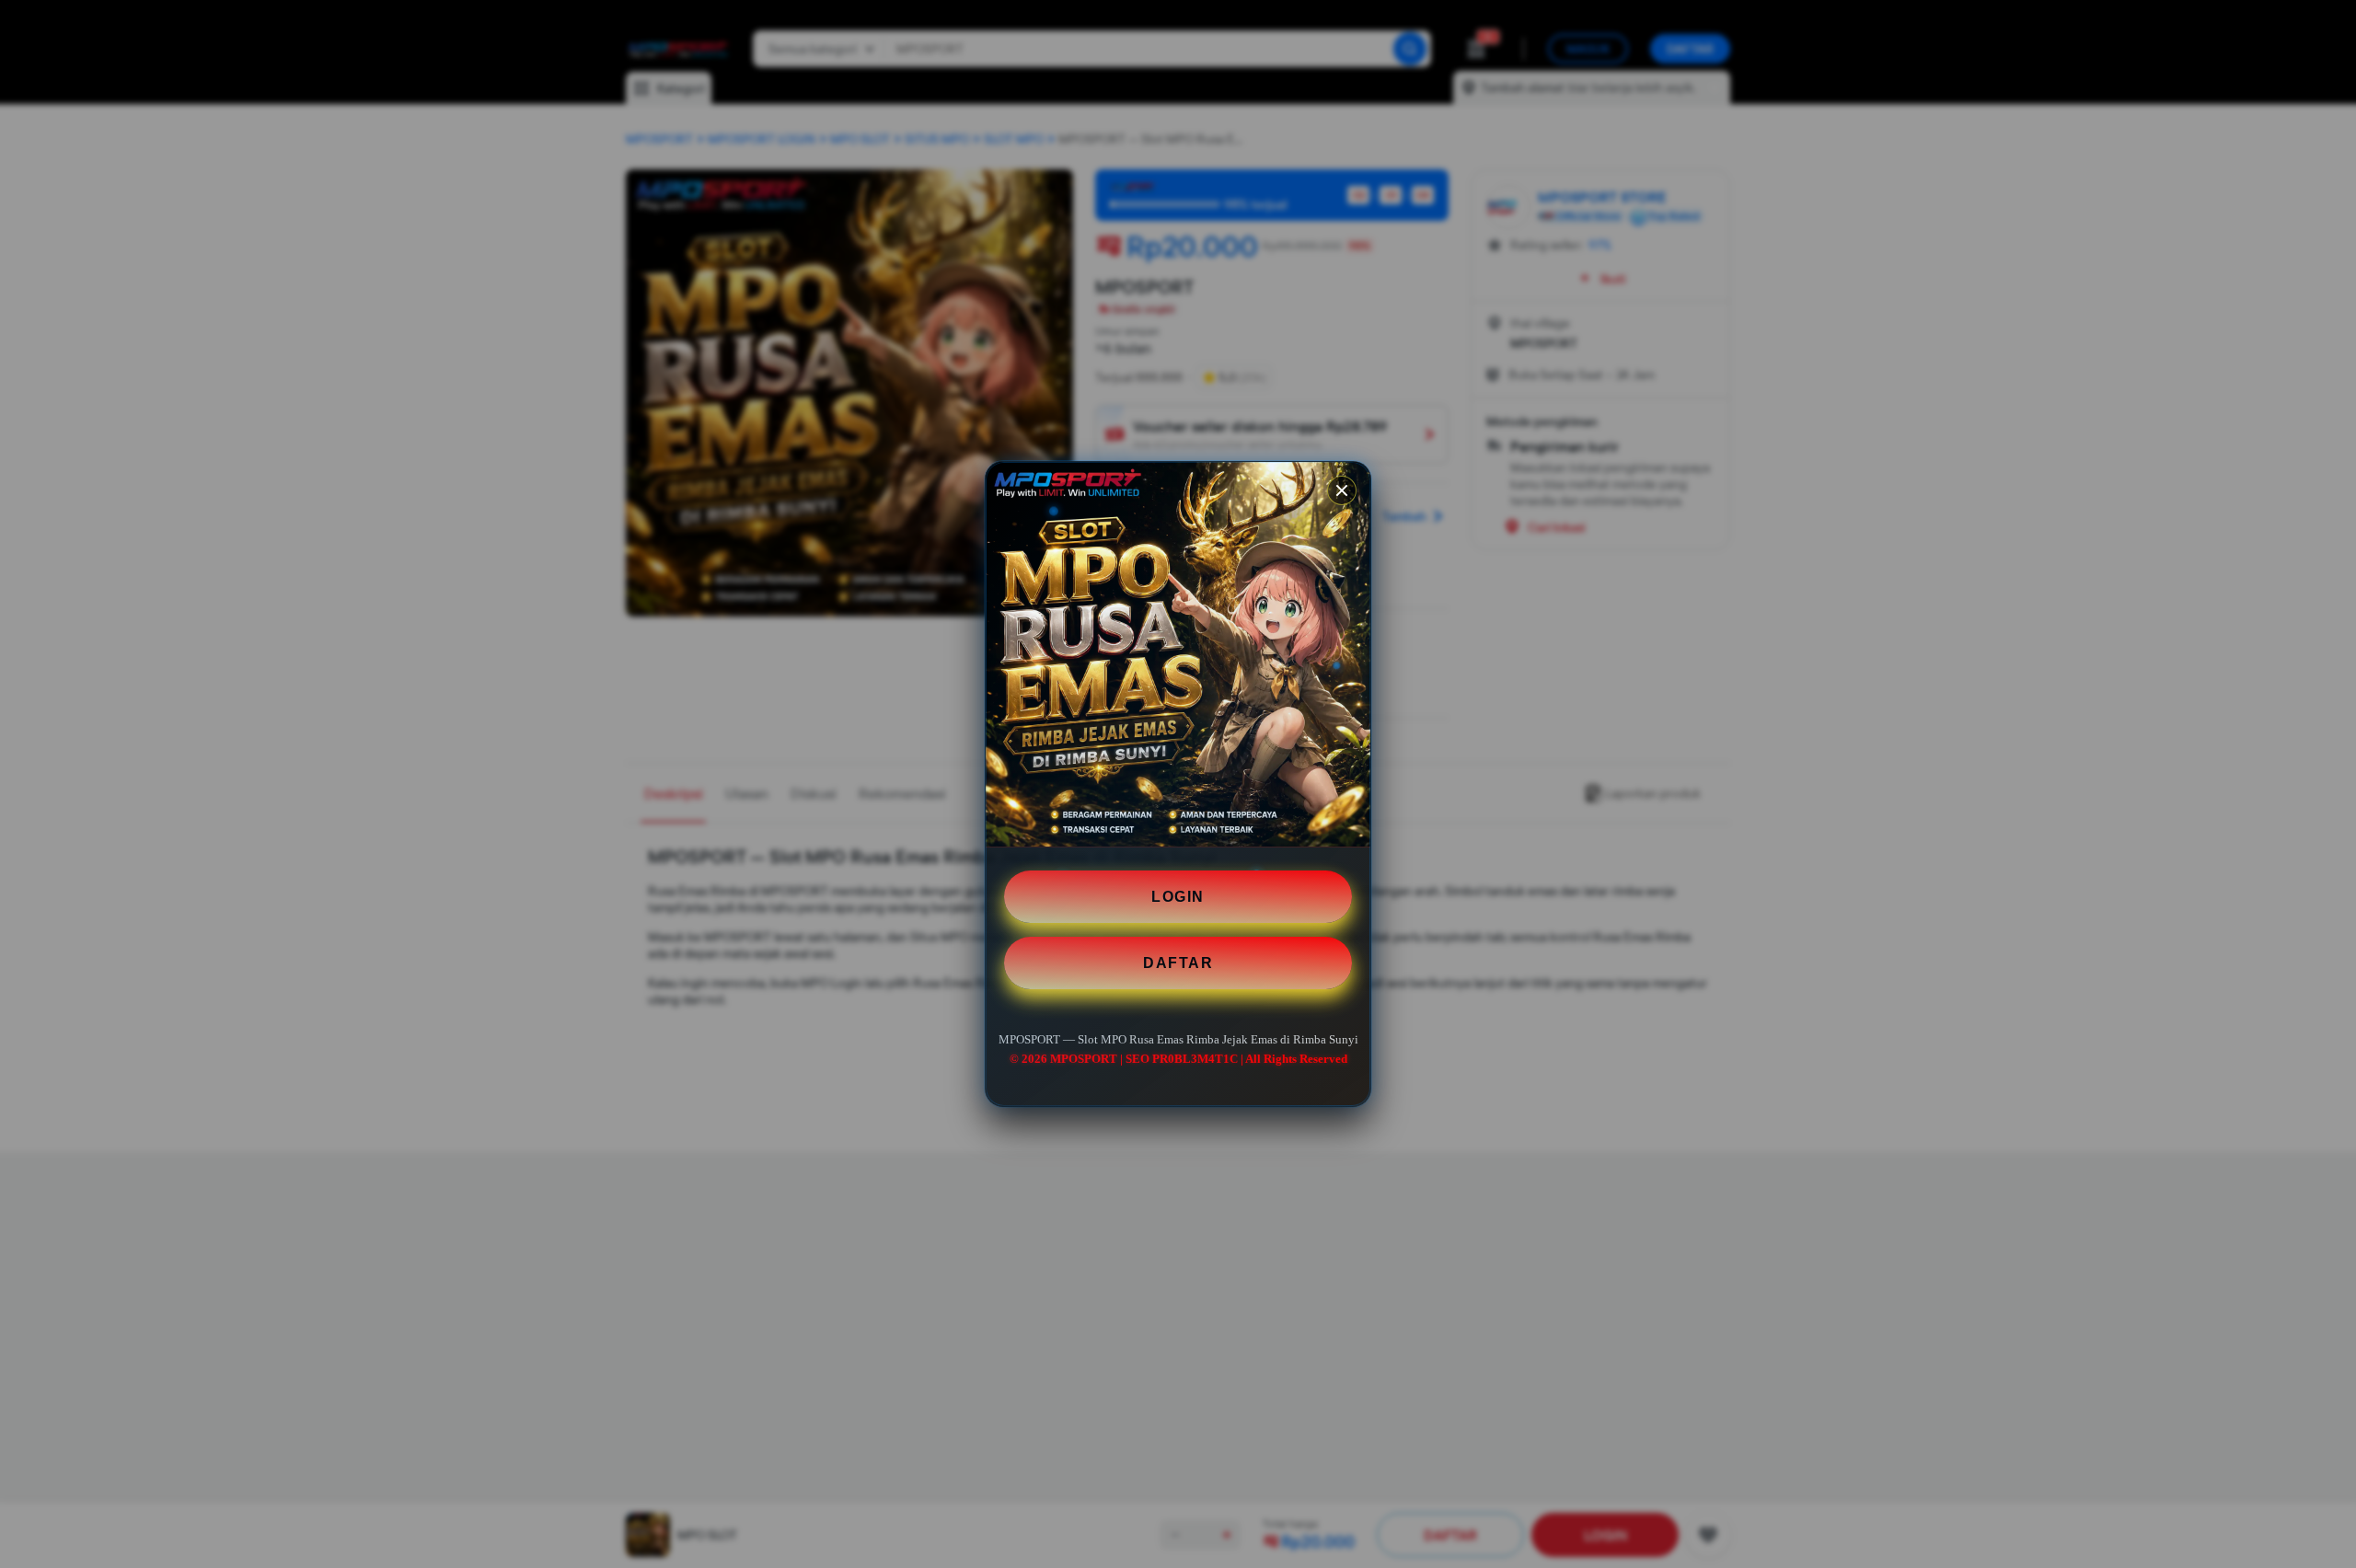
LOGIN (1178, 897)
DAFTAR (1178, 963)
